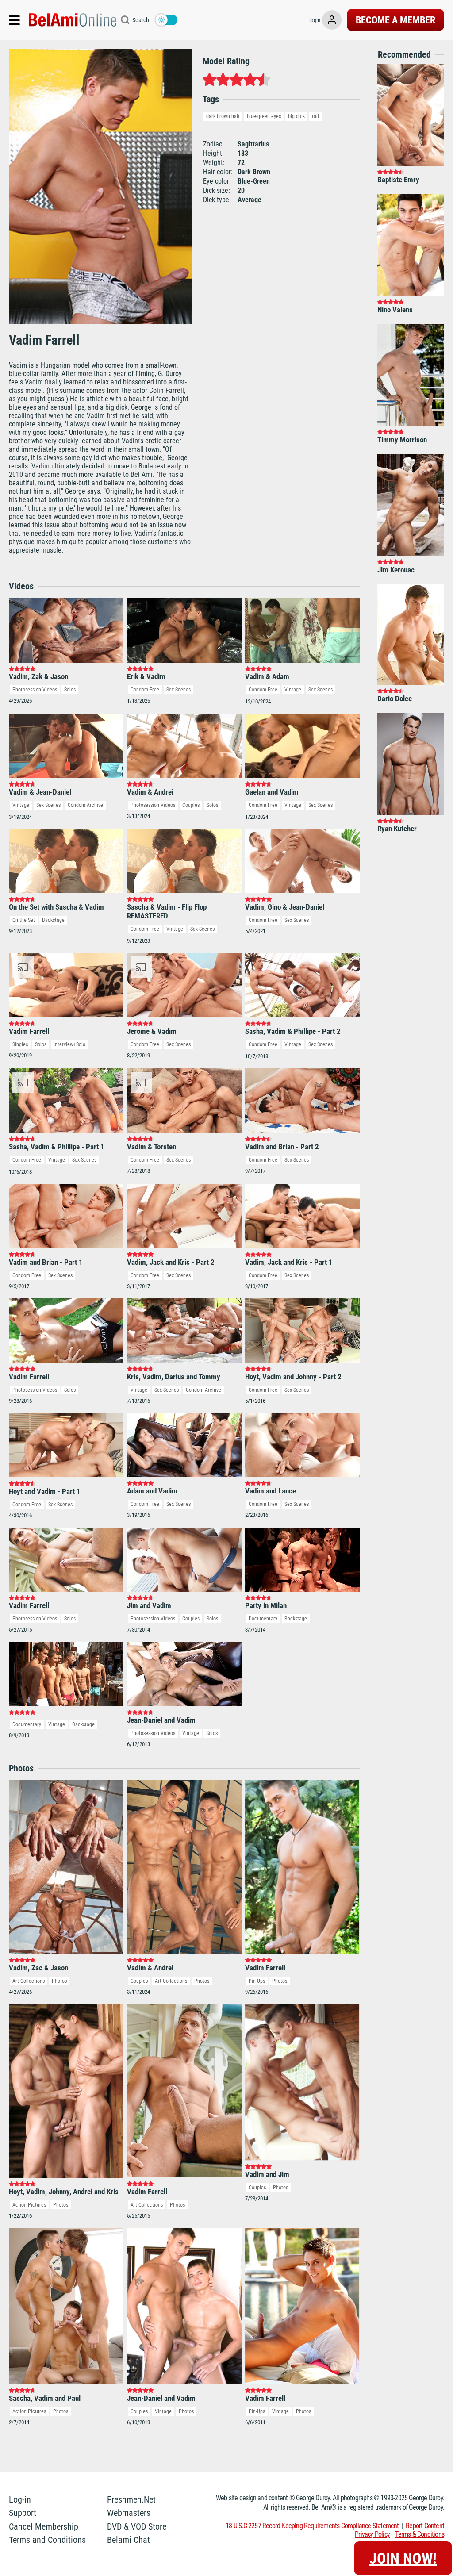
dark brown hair (223, 116)
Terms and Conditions (47, 2540)
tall (315, 116)
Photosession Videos (35, 690)
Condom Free (145, 690)
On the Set (24, 920)
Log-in (20, 2499)
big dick (296, 116)
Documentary (263, 1619)
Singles (20, 1044)
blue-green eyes (264, 116)
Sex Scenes (179, 690)
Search (141, 20)
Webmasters (129, 2513)
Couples (191, 805)
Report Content (425, 2526)
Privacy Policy (372, 2534)
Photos (59, 1981)
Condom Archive (85, 805)
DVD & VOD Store (137, 2526)
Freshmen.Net (131, 2499)
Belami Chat (129, 2540)
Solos (70, 690)
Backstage (53, 920)
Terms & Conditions (420, 2534)
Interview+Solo (69, 1044)
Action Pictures (29, 2205)
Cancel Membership (44, 2526)
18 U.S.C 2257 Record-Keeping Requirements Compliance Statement (312, 2526)
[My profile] (332, 20)
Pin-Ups (257, 1981)
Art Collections (29, 1981)
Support (23, 2513)
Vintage (293, 690)
